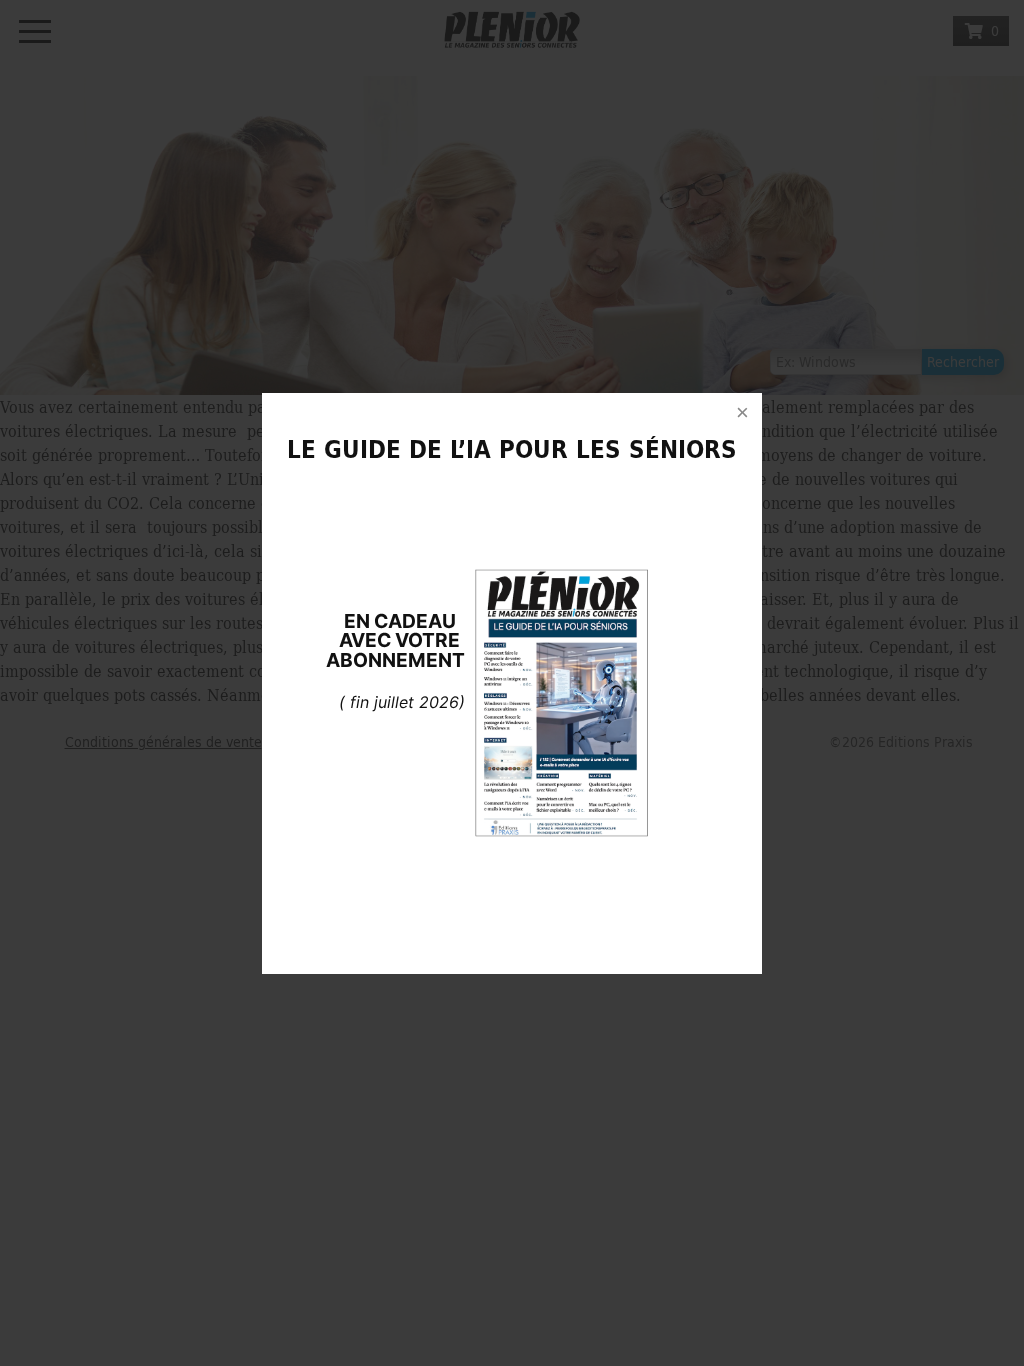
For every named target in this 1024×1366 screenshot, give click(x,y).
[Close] (742, 413)
